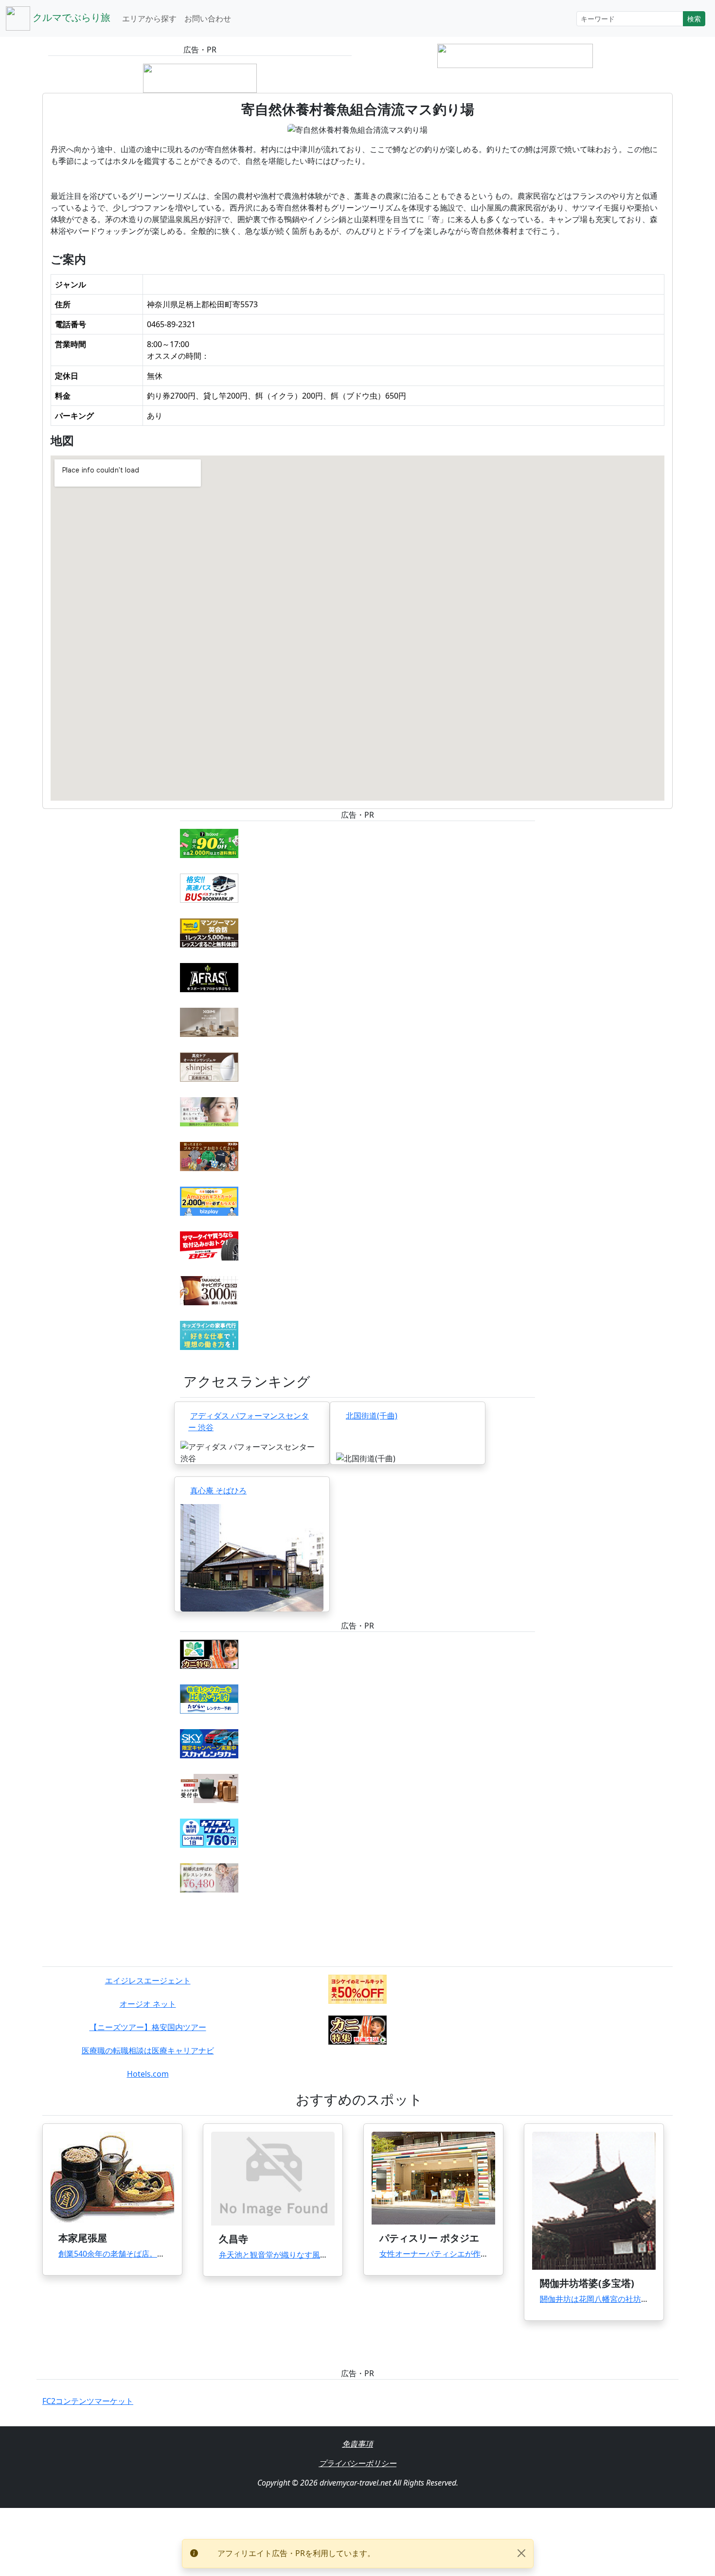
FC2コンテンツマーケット (88, 2401)
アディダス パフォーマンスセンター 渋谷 (249, 1421)
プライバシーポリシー (357, 2463)
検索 (694, 19)
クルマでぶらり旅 (70, 17)
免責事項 (357, 2444)
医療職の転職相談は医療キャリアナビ (148, 2050)
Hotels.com (148, 2074)
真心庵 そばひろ (218, 1490)
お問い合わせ (208, 18)
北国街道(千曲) (372, 1416)
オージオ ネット (148, 2004)
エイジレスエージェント (148, 1980)
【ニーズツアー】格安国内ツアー (148, 2027)
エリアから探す (149, 18)
